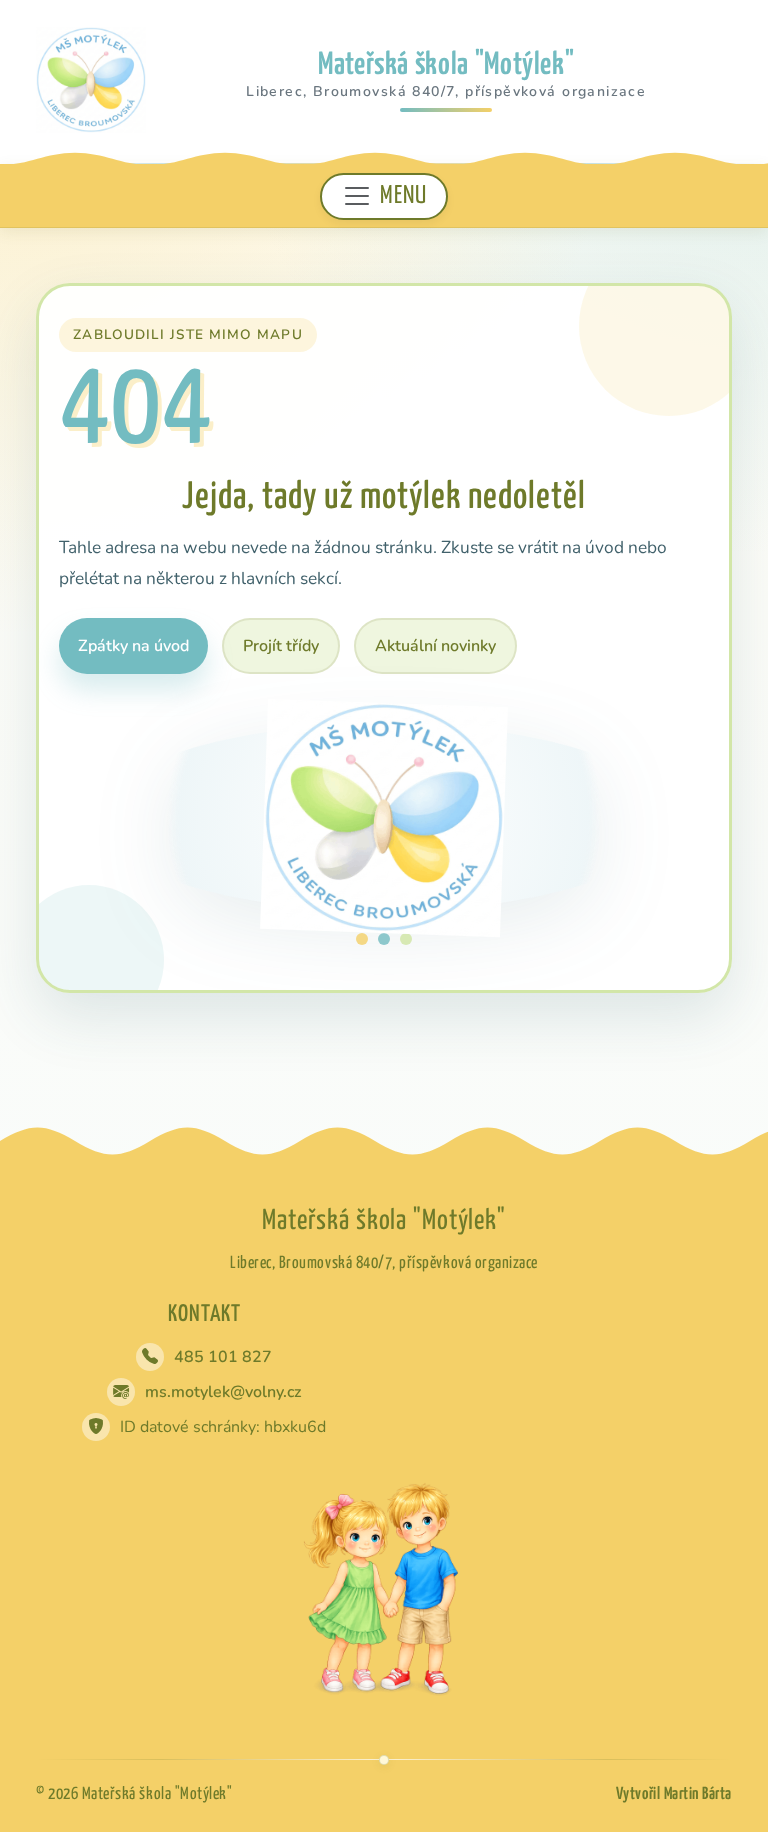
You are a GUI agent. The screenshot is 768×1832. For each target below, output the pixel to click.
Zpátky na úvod (133, 646)
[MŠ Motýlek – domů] (91, 79)
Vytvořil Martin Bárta (674, 1794)
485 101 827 (223, 1357)
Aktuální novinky (435, 646)
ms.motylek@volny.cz (223, 1392)
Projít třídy (281, 646)
